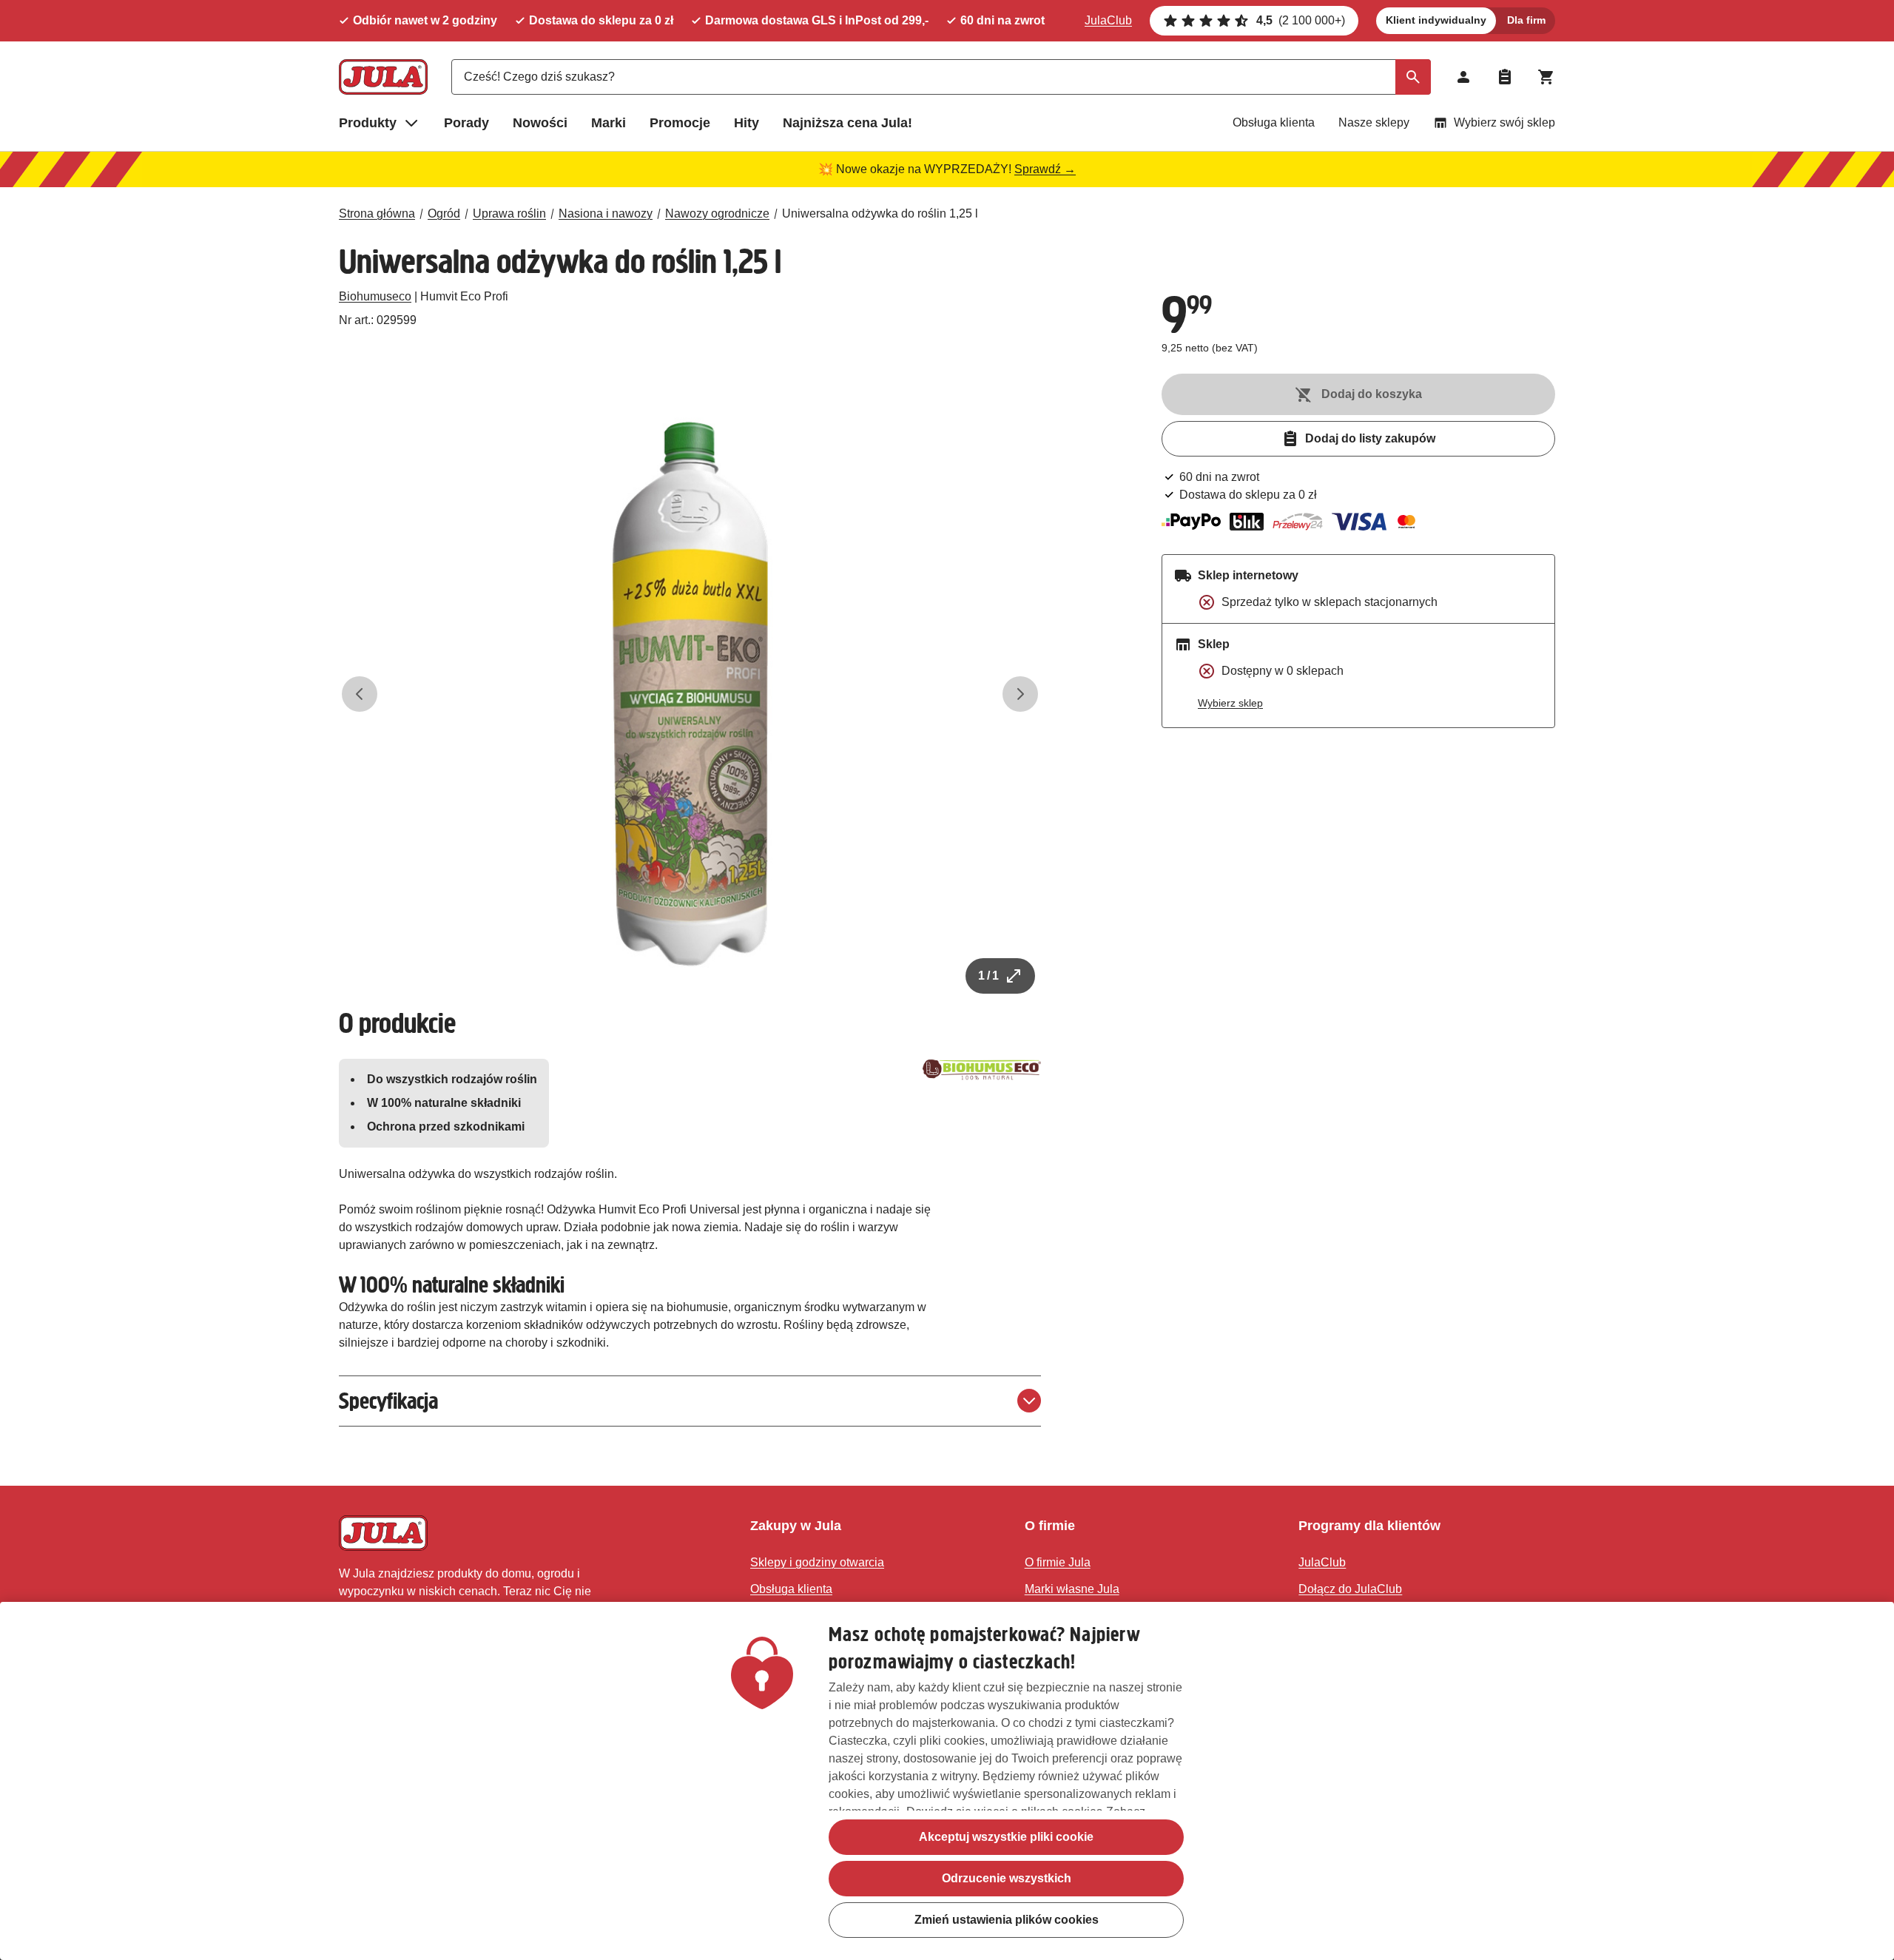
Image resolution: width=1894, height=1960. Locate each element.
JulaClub (1108, 20)
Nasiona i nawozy (606, 213)
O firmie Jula (1058, 1562)
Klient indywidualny (1436, 20)
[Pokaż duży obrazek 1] (690, 694)
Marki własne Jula (1072, 1589)
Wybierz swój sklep (1504, 122)
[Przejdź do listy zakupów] (1505, 77)
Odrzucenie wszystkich (1007, 1878)
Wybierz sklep (1230, 703)
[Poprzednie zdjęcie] (360, 694)
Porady (466, 123)
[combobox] (941, 77)
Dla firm (1526, 20)
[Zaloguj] (1463, 77)
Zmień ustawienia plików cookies (1007, 1920)
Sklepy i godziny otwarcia (817, 1562)
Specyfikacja (388, 1401)
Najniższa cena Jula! (847, 123)
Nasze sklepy (1374, 122)
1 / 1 (988, 976)
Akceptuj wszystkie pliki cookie (1006, 1837)
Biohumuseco (375, 296)
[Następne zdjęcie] (1020, 694)
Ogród (444, 213)
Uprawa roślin (509, 213)
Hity (747, 123)
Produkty (368, 123)
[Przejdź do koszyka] (1546, 77)
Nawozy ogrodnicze (717, 213)
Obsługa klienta (1274, 122)
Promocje (680, 123)
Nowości (540, 123)
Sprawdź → (1045, 169)
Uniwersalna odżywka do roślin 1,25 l (880, 213)
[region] (947, 1781)
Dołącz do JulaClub (1350, 1589)
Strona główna (377, 213)
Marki (609, 123)
